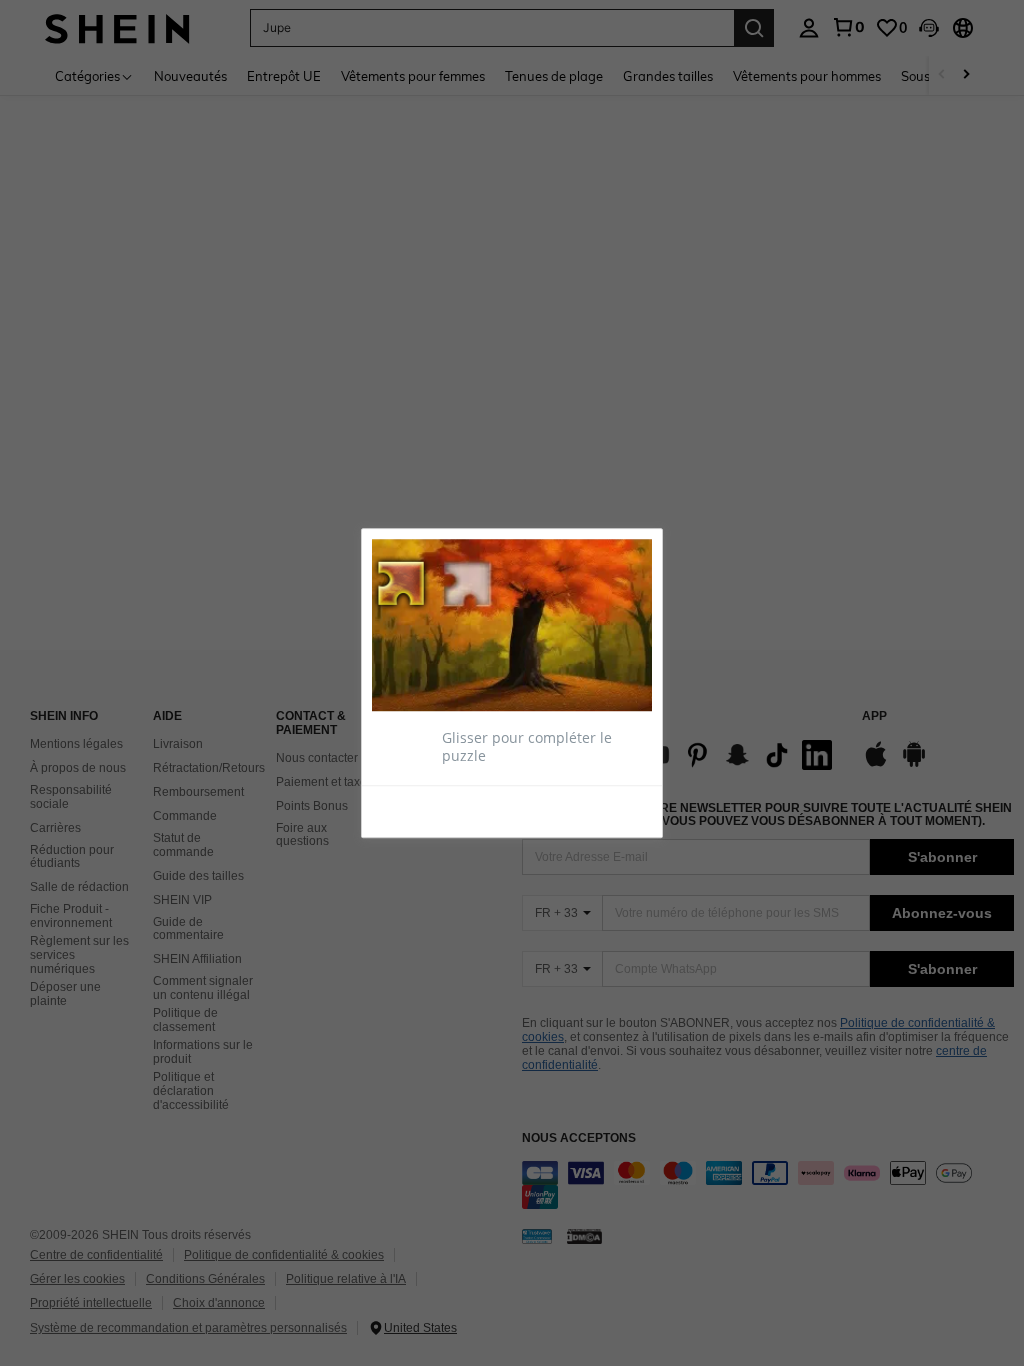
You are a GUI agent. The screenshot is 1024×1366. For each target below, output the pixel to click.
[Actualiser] (421, 810)
